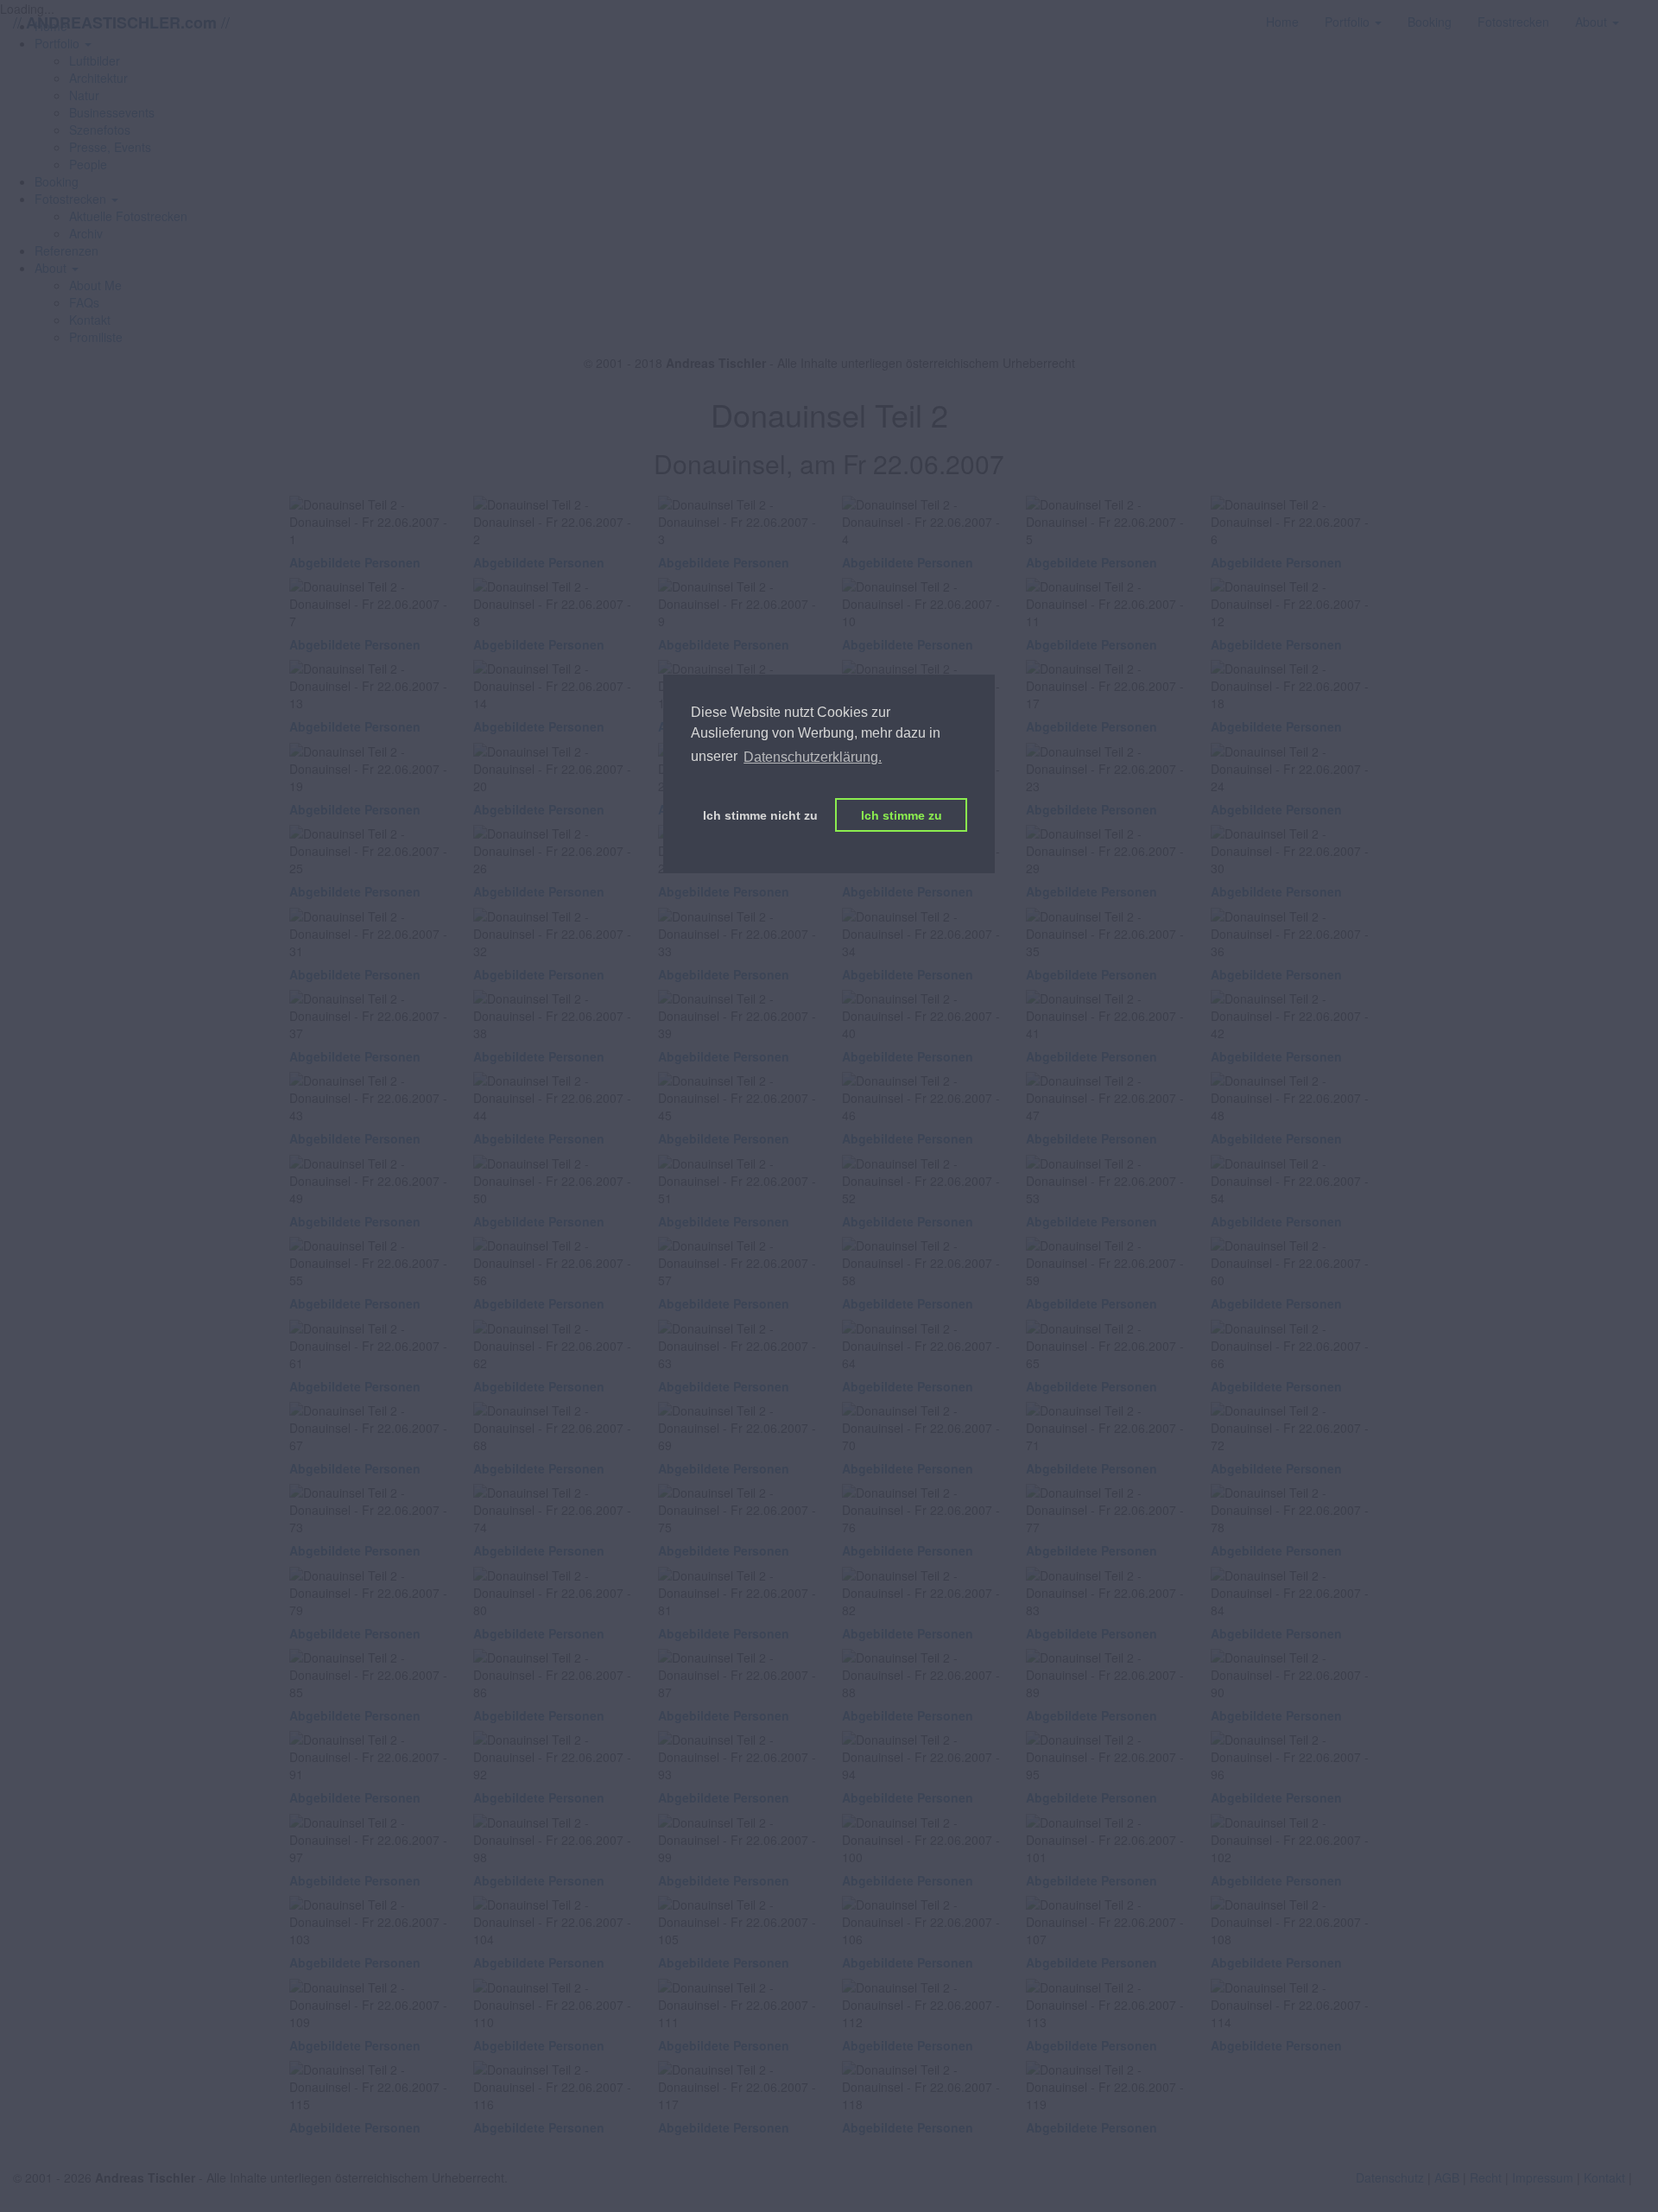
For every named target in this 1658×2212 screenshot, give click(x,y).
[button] (76, 199)
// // (121, 22)
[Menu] (1645, 13)
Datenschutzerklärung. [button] (813, 757)
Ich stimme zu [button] (902, 815)
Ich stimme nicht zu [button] (760, 815)
